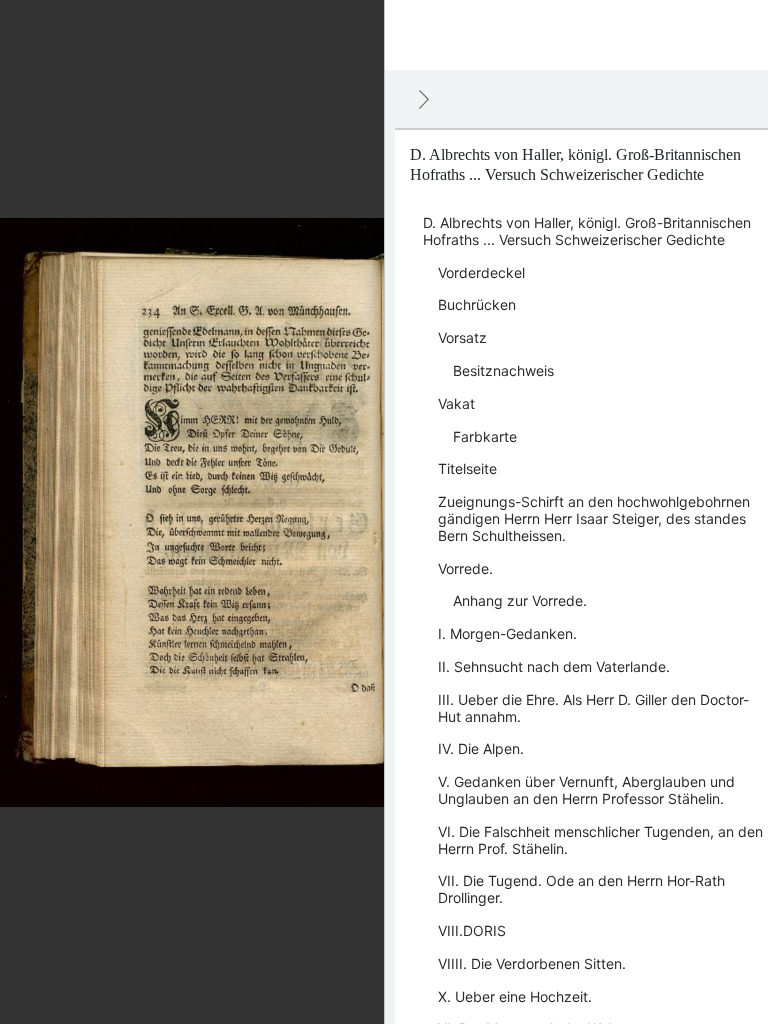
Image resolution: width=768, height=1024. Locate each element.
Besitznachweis (503, 370)
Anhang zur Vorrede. (520, 600)
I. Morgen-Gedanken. (507, 633)
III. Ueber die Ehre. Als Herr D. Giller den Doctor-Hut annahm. (593, 708)
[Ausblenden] (424, 99)
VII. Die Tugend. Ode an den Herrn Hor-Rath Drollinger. (581, 889)
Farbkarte (485, 436)
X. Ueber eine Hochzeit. (515, 996)
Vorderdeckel (481, 272)
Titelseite (467, 468)
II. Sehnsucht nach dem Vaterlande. (554, 666)
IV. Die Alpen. (481, 748)
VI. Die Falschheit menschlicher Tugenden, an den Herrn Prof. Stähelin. (600, 840)
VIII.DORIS (472, 930)
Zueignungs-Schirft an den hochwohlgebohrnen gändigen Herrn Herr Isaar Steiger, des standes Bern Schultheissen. (594, 518)
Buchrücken (477, 304)
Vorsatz (462, 337)
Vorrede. (465, 568)
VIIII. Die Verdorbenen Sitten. (532, 963)
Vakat (456, 403)
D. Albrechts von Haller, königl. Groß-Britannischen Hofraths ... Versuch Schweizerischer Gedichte (587, 231)
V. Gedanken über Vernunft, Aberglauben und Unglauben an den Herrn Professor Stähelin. (586, 790)
